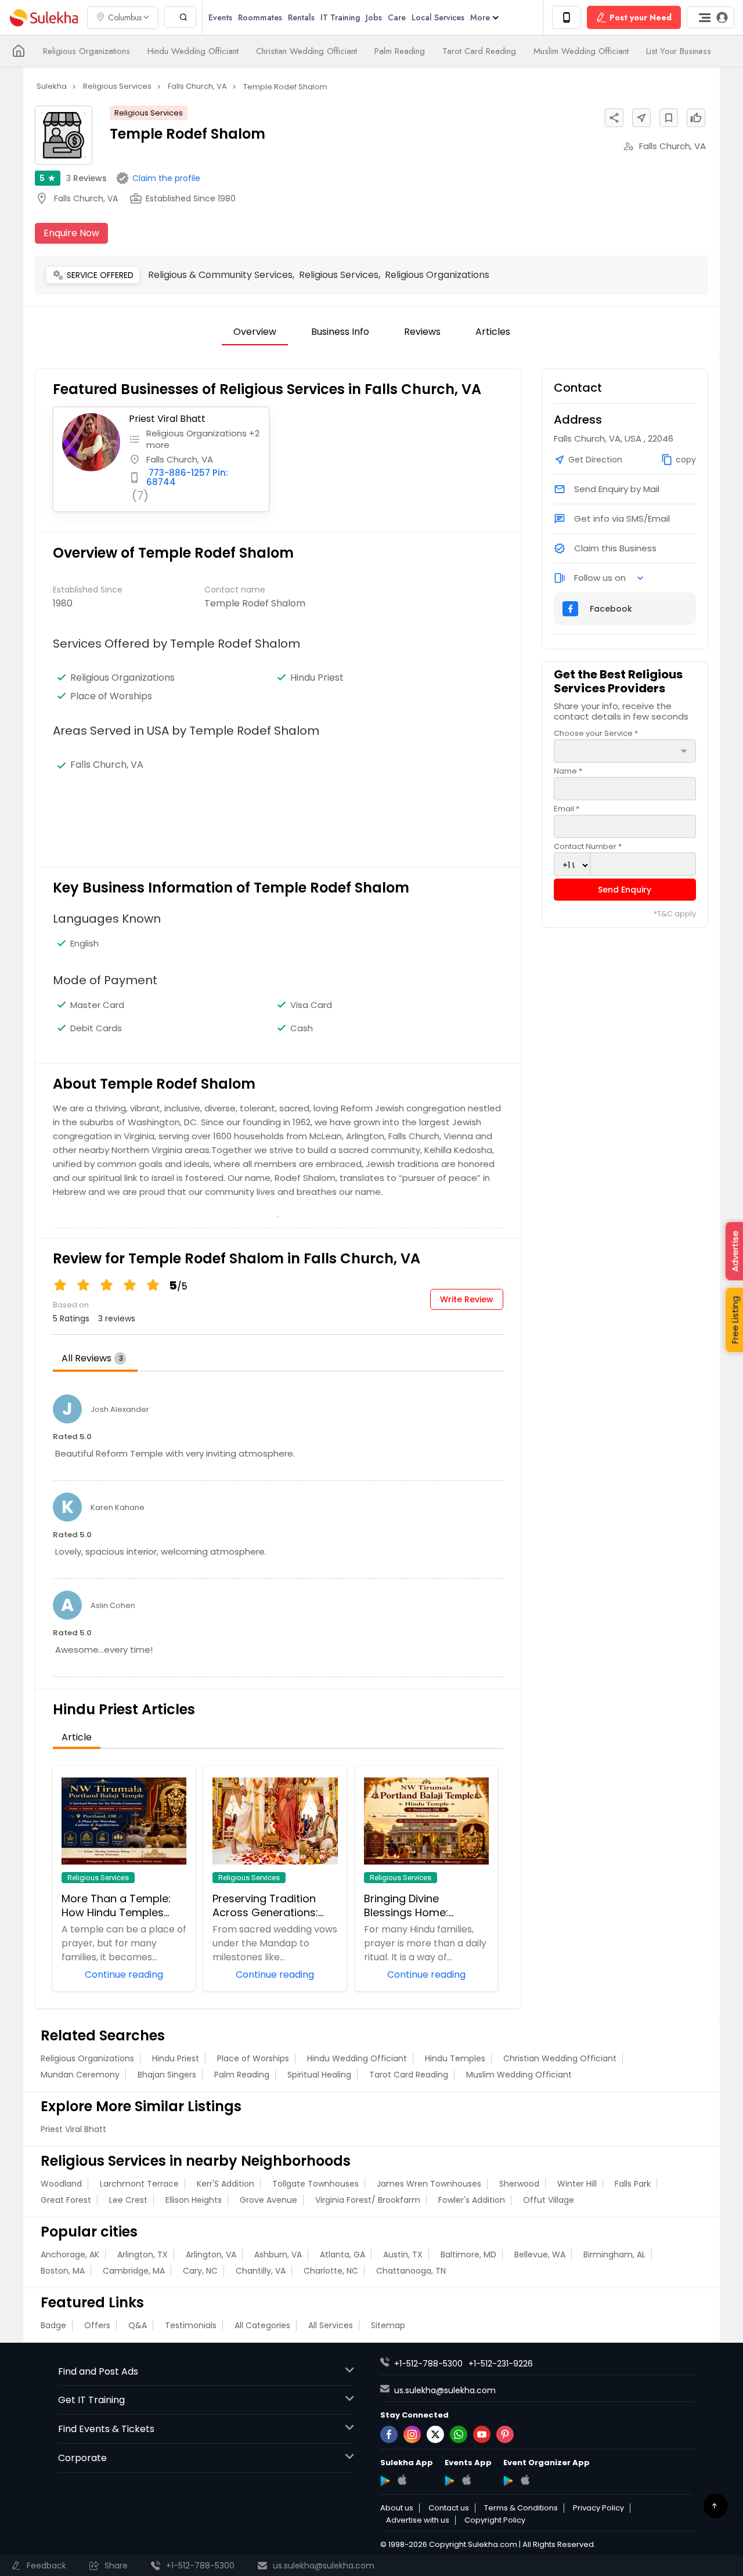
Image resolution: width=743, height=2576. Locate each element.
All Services (331, 2325)
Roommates (260, 17)
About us (397, 2508)
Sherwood (519, 2184)
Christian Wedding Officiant (306, 51)
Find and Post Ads (98, 2371)
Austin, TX (403, 2255)
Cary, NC (200, 2271)
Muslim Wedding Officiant (581, 51)
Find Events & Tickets (106, 2429)
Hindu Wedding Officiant (193, 51)
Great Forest (66, 2200)
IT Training (340, 17)
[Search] (180, 17)
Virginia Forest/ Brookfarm (368, 2200)
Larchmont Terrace (139, 2184)
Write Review (467, 1299)
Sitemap (388, 2325)
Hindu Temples (455, 2058)
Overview (255, 332)
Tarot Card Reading (479, 51)
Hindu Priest (176, 2058)
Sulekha (44, 18)
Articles (493, 332)
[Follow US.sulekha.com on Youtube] (482, 2434)
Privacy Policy (598, 2508)
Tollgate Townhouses (315, 2184)
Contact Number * (588, 846)
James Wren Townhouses (429, 2184)
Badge (53, 2325)
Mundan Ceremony (80, 2075)
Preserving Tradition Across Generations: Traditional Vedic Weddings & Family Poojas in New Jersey (267, 1906)
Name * (568, 771)
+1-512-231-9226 (501, 2364)
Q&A (138, 2325)
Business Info (340, 332)
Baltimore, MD (468, 2255)
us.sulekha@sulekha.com (445, 2390)
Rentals (301, 17)
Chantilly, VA (261, 2271)
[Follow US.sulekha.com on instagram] (412, 2434)
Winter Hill (577, 2184)
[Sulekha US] (19, 51)
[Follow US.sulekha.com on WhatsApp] (459, 2434)
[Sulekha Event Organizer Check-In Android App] (508, 2481)
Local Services (438, 17)
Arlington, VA (211, 2255)
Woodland (61, 2184)
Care (397, 17)
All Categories (262, 2325)
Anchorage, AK (70, 2255)
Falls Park (633, 2184)
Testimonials (191, 2325)
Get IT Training (91, 2400)
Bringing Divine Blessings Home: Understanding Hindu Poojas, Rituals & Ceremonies (418, 1906)
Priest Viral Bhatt (167, 419)
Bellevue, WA (540, 2255)
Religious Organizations (86, 51)
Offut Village (549, 2200)
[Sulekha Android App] (385, 2481)
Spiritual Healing (319, 2075)
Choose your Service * (596, 733)
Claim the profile (166, 178)
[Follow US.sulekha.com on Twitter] (435, 2434)
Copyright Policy (495, 2520)
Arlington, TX (143, 2255)
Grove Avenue (268, 2200)
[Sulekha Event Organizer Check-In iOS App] (525, 2480)
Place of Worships (253, 2058)
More (480, 17)
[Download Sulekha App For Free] (567, 17)
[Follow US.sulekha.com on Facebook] (389, 2434)
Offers (97, 2325)
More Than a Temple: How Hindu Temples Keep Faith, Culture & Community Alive (116, 1906)
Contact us (449, 2508)
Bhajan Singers (167, 2075)
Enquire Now (71, 233)
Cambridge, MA (134, 2271)
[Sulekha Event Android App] (450, 2481)
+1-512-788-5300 (428, 2364)
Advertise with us (418, 2520)
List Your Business (679, 51)
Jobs (374, 17)
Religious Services (149, 113)
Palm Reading (400, 51)
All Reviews (92, 1358)
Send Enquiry (625, 890)
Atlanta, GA (342, 2255)
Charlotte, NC (331, 2271)
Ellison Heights (194, 2200)
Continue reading (124, 1974)
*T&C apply (675, 914)
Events (220, 17)
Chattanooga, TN (411, 2271)
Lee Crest (128, 2200)
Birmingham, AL (614, 2255)
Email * (567, 809)
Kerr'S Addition (226, 2184)
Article (77, 1737)
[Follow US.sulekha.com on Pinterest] (505, 2434)
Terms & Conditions (521, 2508)
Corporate (82, 2458)
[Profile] (710, 17)
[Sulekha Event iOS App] (466, 2480)
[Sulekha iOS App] (402, 2480)
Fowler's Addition (472, 2200)
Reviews (86, 178)
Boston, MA (63, 2271)
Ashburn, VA (278, 2255)
